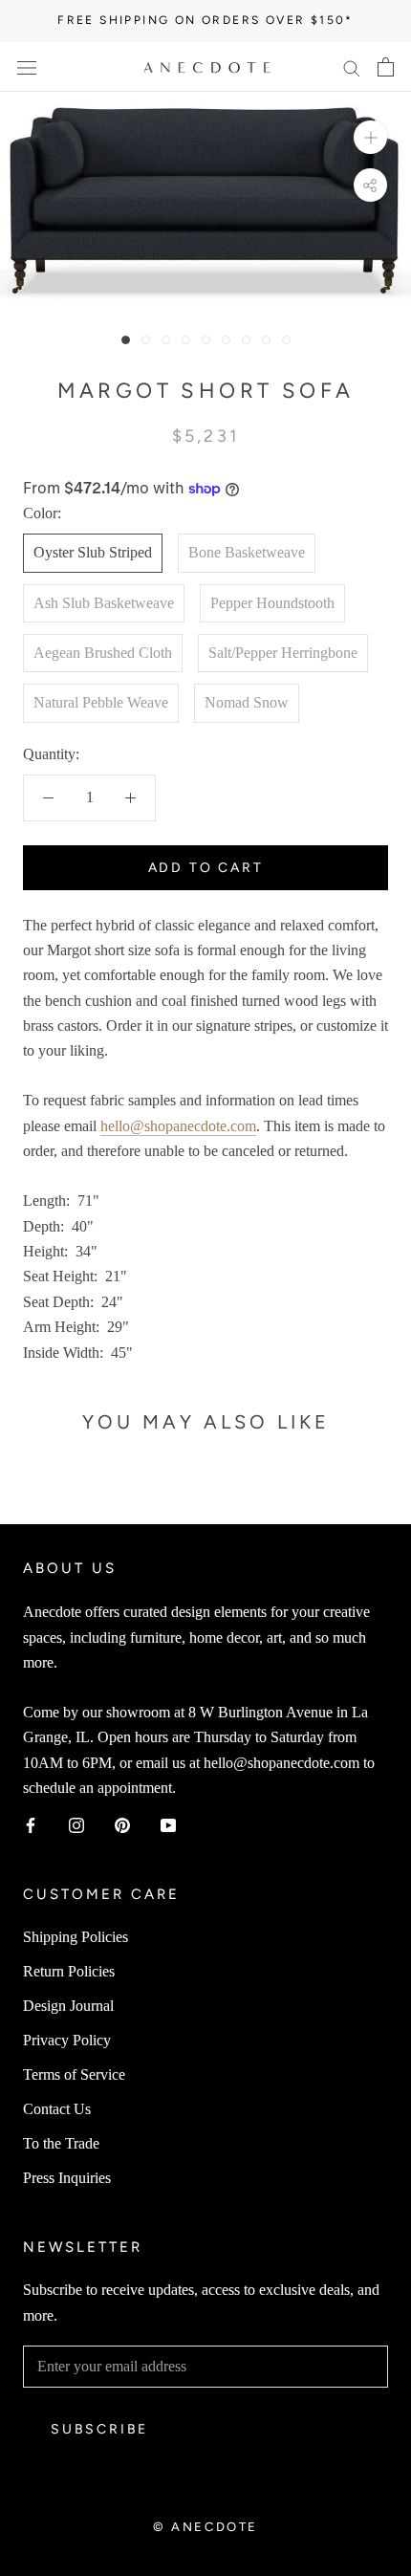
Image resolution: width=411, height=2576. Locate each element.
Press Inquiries (67, 2178)
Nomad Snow (247, 702)
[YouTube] (168, 1824)
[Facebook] (31, 1824)
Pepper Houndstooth (272, 603)
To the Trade (61, 2143)
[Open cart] (386, 67)
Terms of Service (74, 2074)
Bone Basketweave (247, 552)
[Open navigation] (27, 67)
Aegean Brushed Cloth (103, 653)
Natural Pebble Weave (101, 702)
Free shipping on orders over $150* (205, 20)
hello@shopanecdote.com (178, 1126)
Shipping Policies (76, 1937)
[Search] (352, 67)
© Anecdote (205, 2527)
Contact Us (57, 2109)
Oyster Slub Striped (93, 552)
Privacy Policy (67, 2040)
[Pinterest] (122, 1824)
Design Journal (68, 2006)
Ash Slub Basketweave (104, 603)
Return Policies (69, 1971)
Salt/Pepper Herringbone (283, 653)
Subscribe (99, 2429)
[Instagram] (76, 1824)
